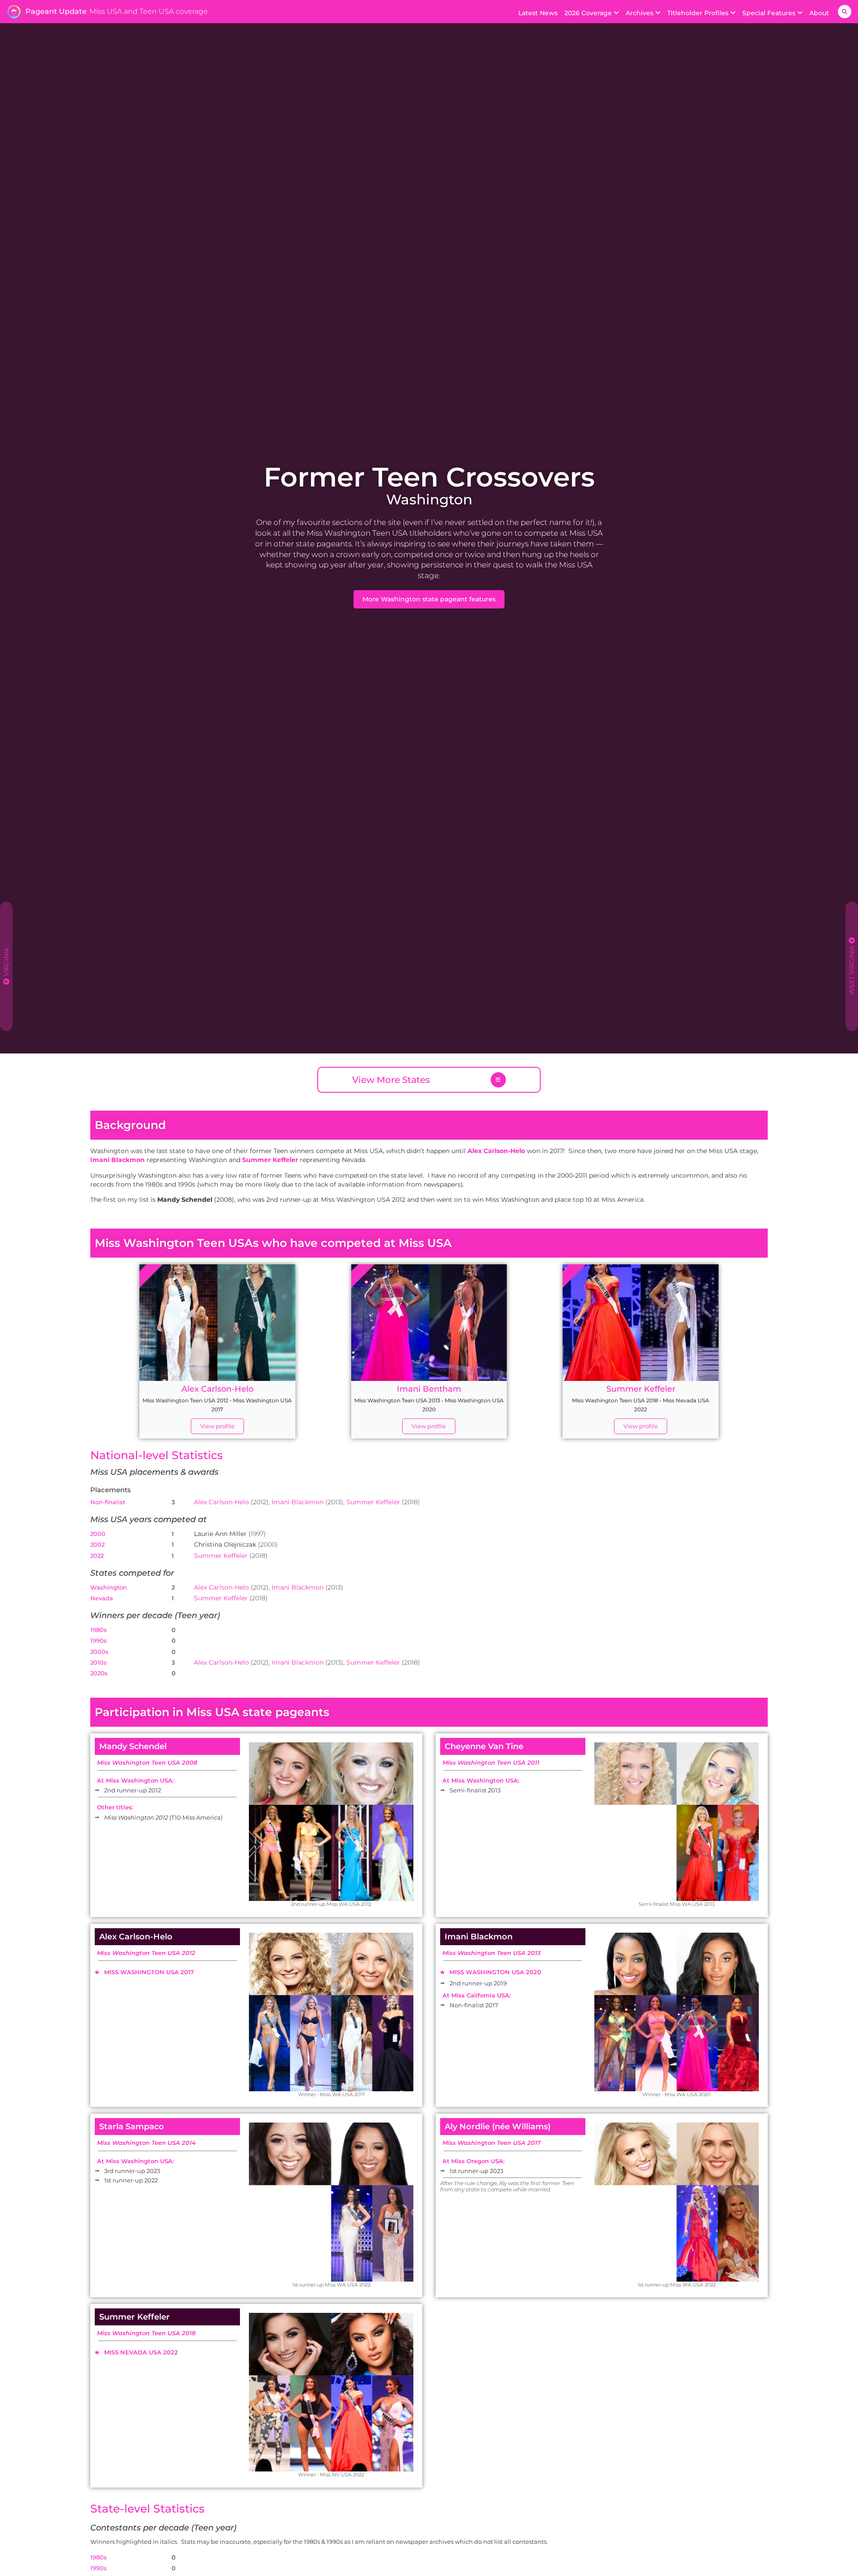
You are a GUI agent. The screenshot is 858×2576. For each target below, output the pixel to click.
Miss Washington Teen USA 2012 (146, 1953)
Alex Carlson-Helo (136, 1937)
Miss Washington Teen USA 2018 (146, 2333)
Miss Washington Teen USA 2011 (491, 1762)
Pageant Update (56, 11)
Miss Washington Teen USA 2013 (492, 1953)
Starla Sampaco (132, 2127)
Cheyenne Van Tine (484, 1746)
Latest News (538, 13)
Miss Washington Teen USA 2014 (146, 2143)
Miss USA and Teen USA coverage (149, 11)
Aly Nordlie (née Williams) (498, 2127)
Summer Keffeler (374, 1502)
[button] (845, 12)
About (819, 13)
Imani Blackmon (479, 1937)
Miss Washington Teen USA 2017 (492, 2143)
